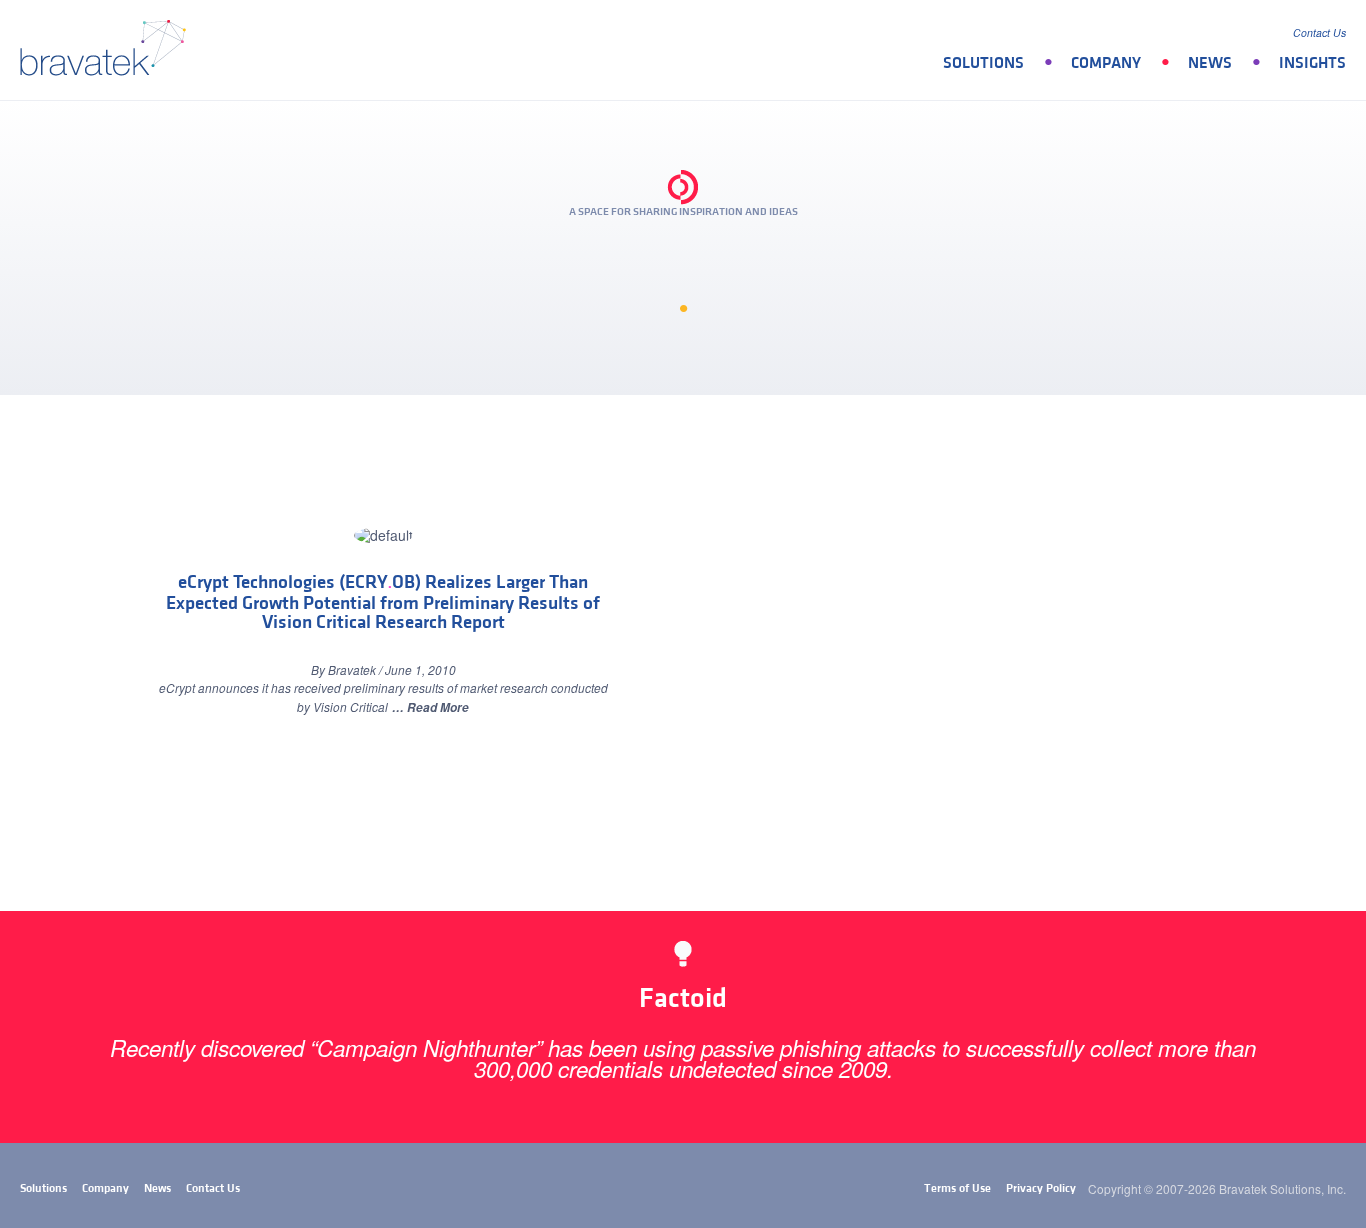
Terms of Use (957, 1188)
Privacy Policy (1041, 1188)
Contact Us (1319, 32)
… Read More (430, 707)
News (1210, 63)
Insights (1312, 63)
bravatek (107, 50)
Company (1106, 63)
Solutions (983, 63)
